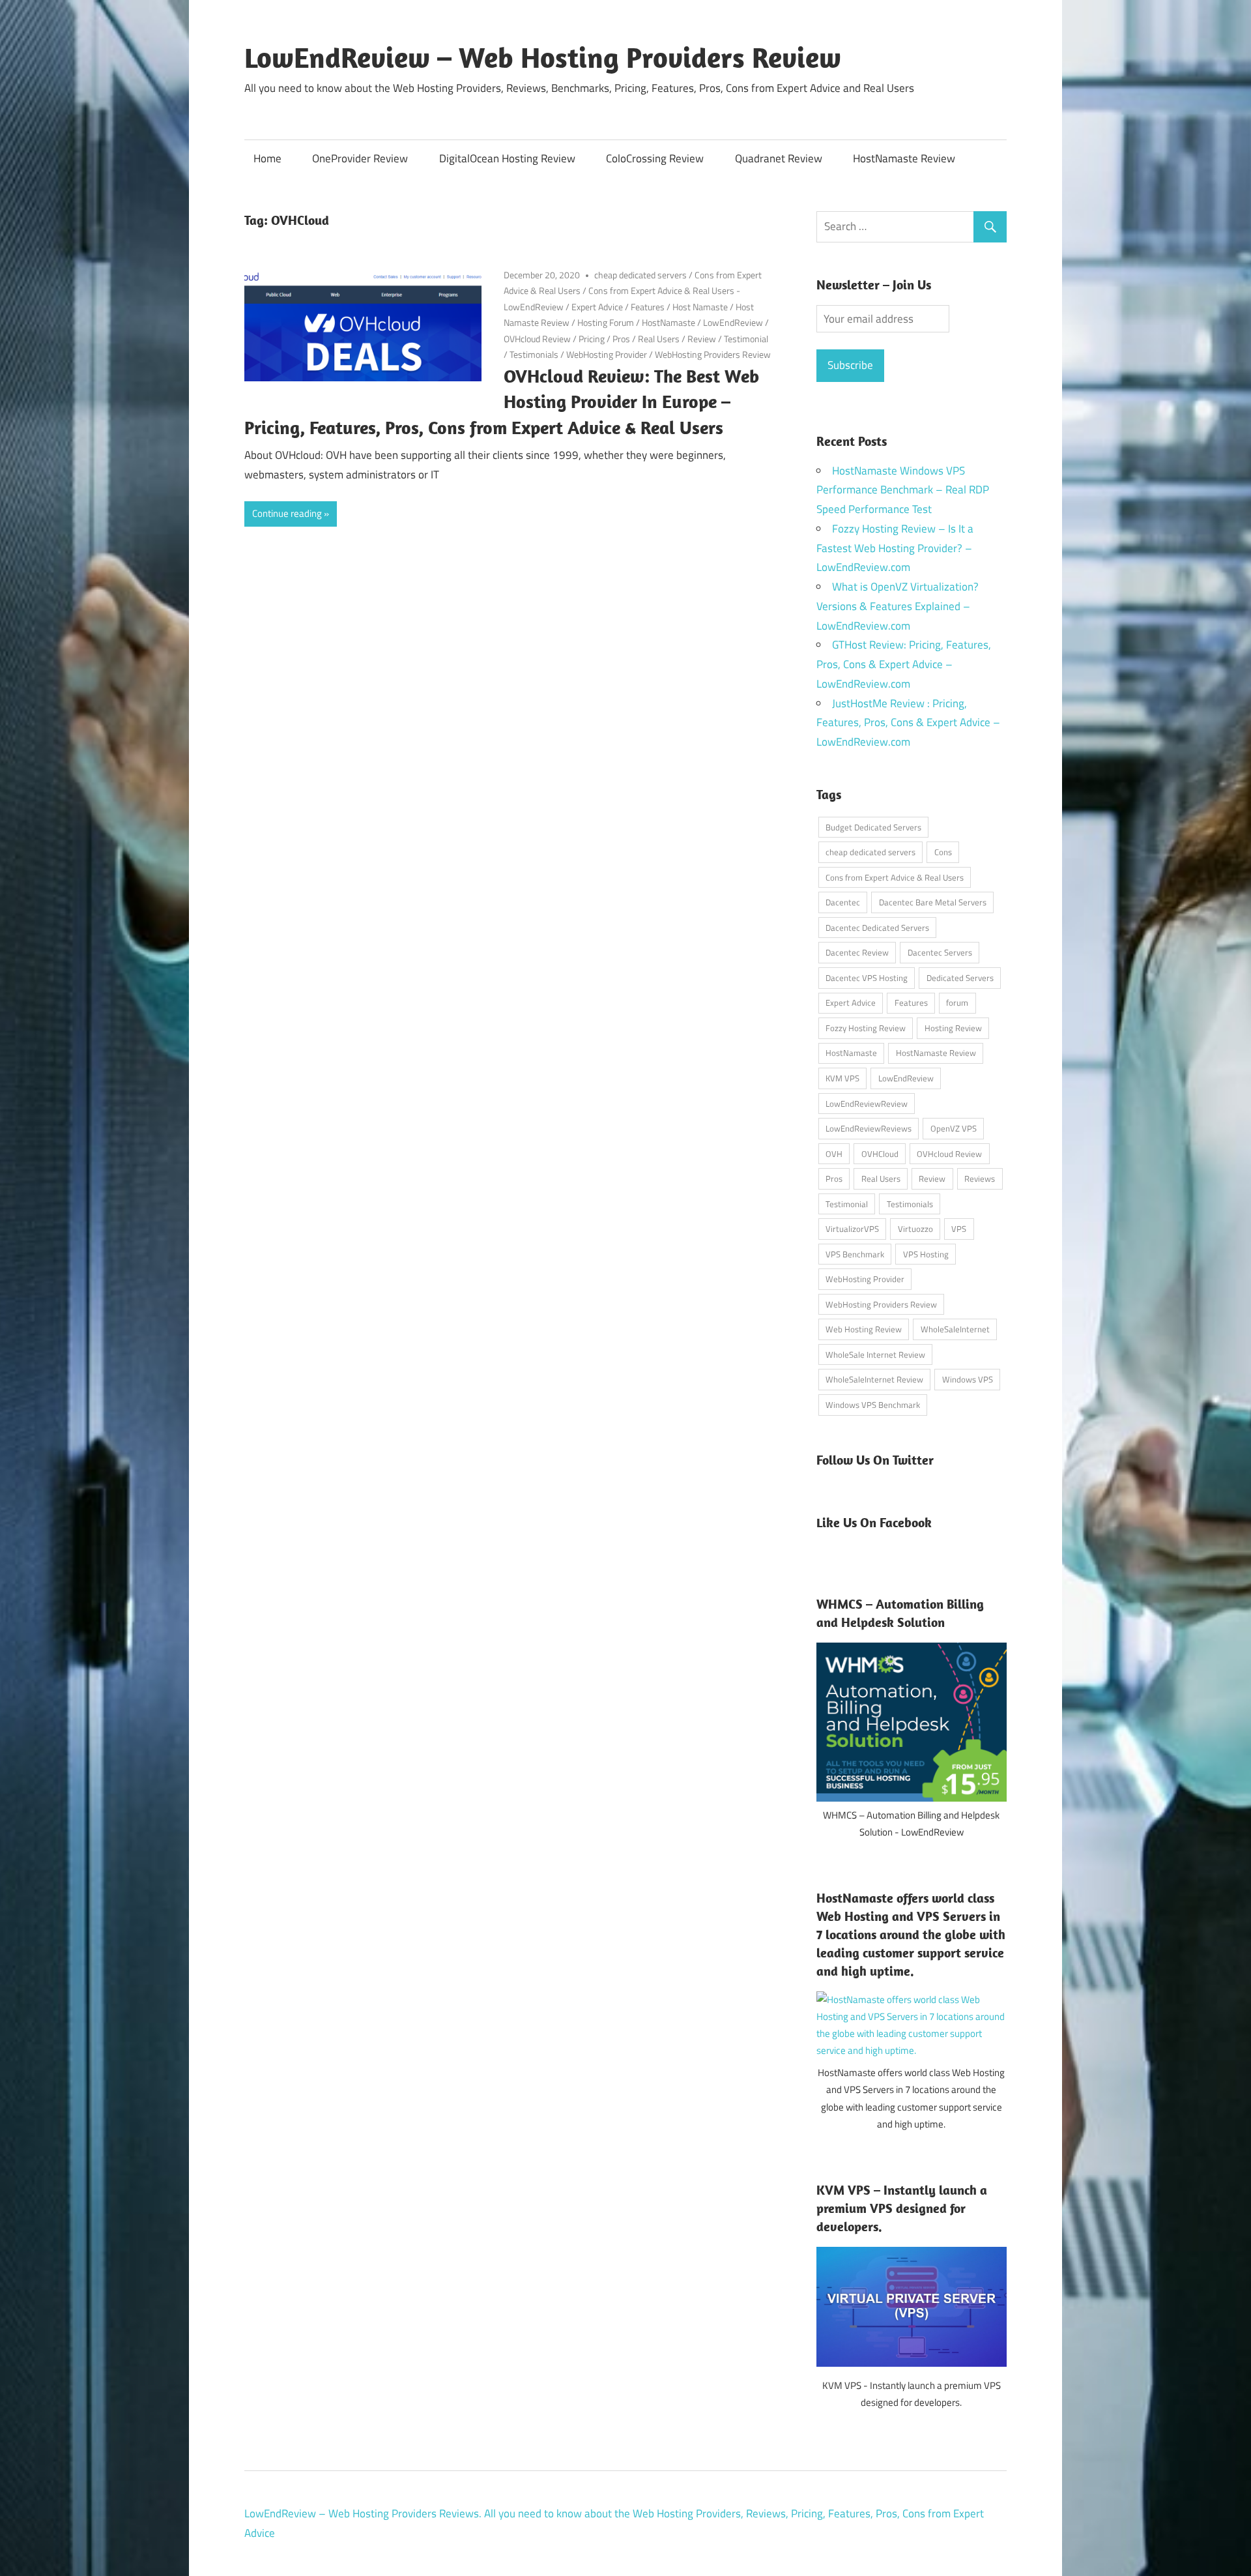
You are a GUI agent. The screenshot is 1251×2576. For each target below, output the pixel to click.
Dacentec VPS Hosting (867, 978)
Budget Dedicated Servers (873, 827)
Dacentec (843, 902)
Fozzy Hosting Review (866, 1028)
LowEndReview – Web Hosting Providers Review (543, 57)
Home (267, 158)
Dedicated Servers (960, 978)
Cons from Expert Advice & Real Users (895, 877)
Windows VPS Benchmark (873, 1405)
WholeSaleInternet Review (874, 1379)
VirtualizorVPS (852, 1229)
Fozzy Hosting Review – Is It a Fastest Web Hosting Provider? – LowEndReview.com (895, 548)
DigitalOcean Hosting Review (507, 158)
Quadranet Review (779, 158)
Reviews (980, 1178)
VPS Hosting (926, 1254)
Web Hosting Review (864, 1329)
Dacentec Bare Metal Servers (933, 902)
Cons (943, 852)
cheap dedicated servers (640, 275)
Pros (621, 339)
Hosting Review (953, 1028)
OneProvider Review (360, 158)
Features (648, 307)
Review (702, 339)
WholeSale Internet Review (875, 1354)
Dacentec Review (857, 952)
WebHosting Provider (607, 354)
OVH (834, 1154)
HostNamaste (669, 322)
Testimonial (746, 339)
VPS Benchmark (855, 1254)
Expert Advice (597, 307)
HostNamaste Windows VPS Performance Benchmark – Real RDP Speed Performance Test (903, 490)
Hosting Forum (606, 322)
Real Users (659, 339)
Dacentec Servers (940, 952)
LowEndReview (733, 322)
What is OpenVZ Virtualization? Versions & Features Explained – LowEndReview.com (898, 606)
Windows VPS (968, 1379)
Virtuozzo (915, 1229)
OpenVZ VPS (954, 1128)
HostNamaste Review (904, 158)
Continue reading (287, 513)
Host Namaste (700, 307)
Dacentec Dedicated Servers (877, 928)
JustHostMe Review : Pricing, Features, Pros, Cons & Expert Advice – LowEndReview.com (908, 723)
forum (957, 1003)
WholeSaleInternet (955, 1329)
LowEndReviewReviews (869, 1128)
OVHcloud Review (537, 339)
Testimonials (534, 354)
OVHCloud (880, 1154)
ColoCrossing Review (655, 158)
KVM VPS (842, 1078)
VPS (959, 1229)
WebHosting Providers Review (713, 354)
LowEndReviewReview (867, 1104)
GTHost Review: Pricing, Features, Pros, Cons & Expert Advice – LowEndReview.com (904, 664)
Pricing (592, 339)
